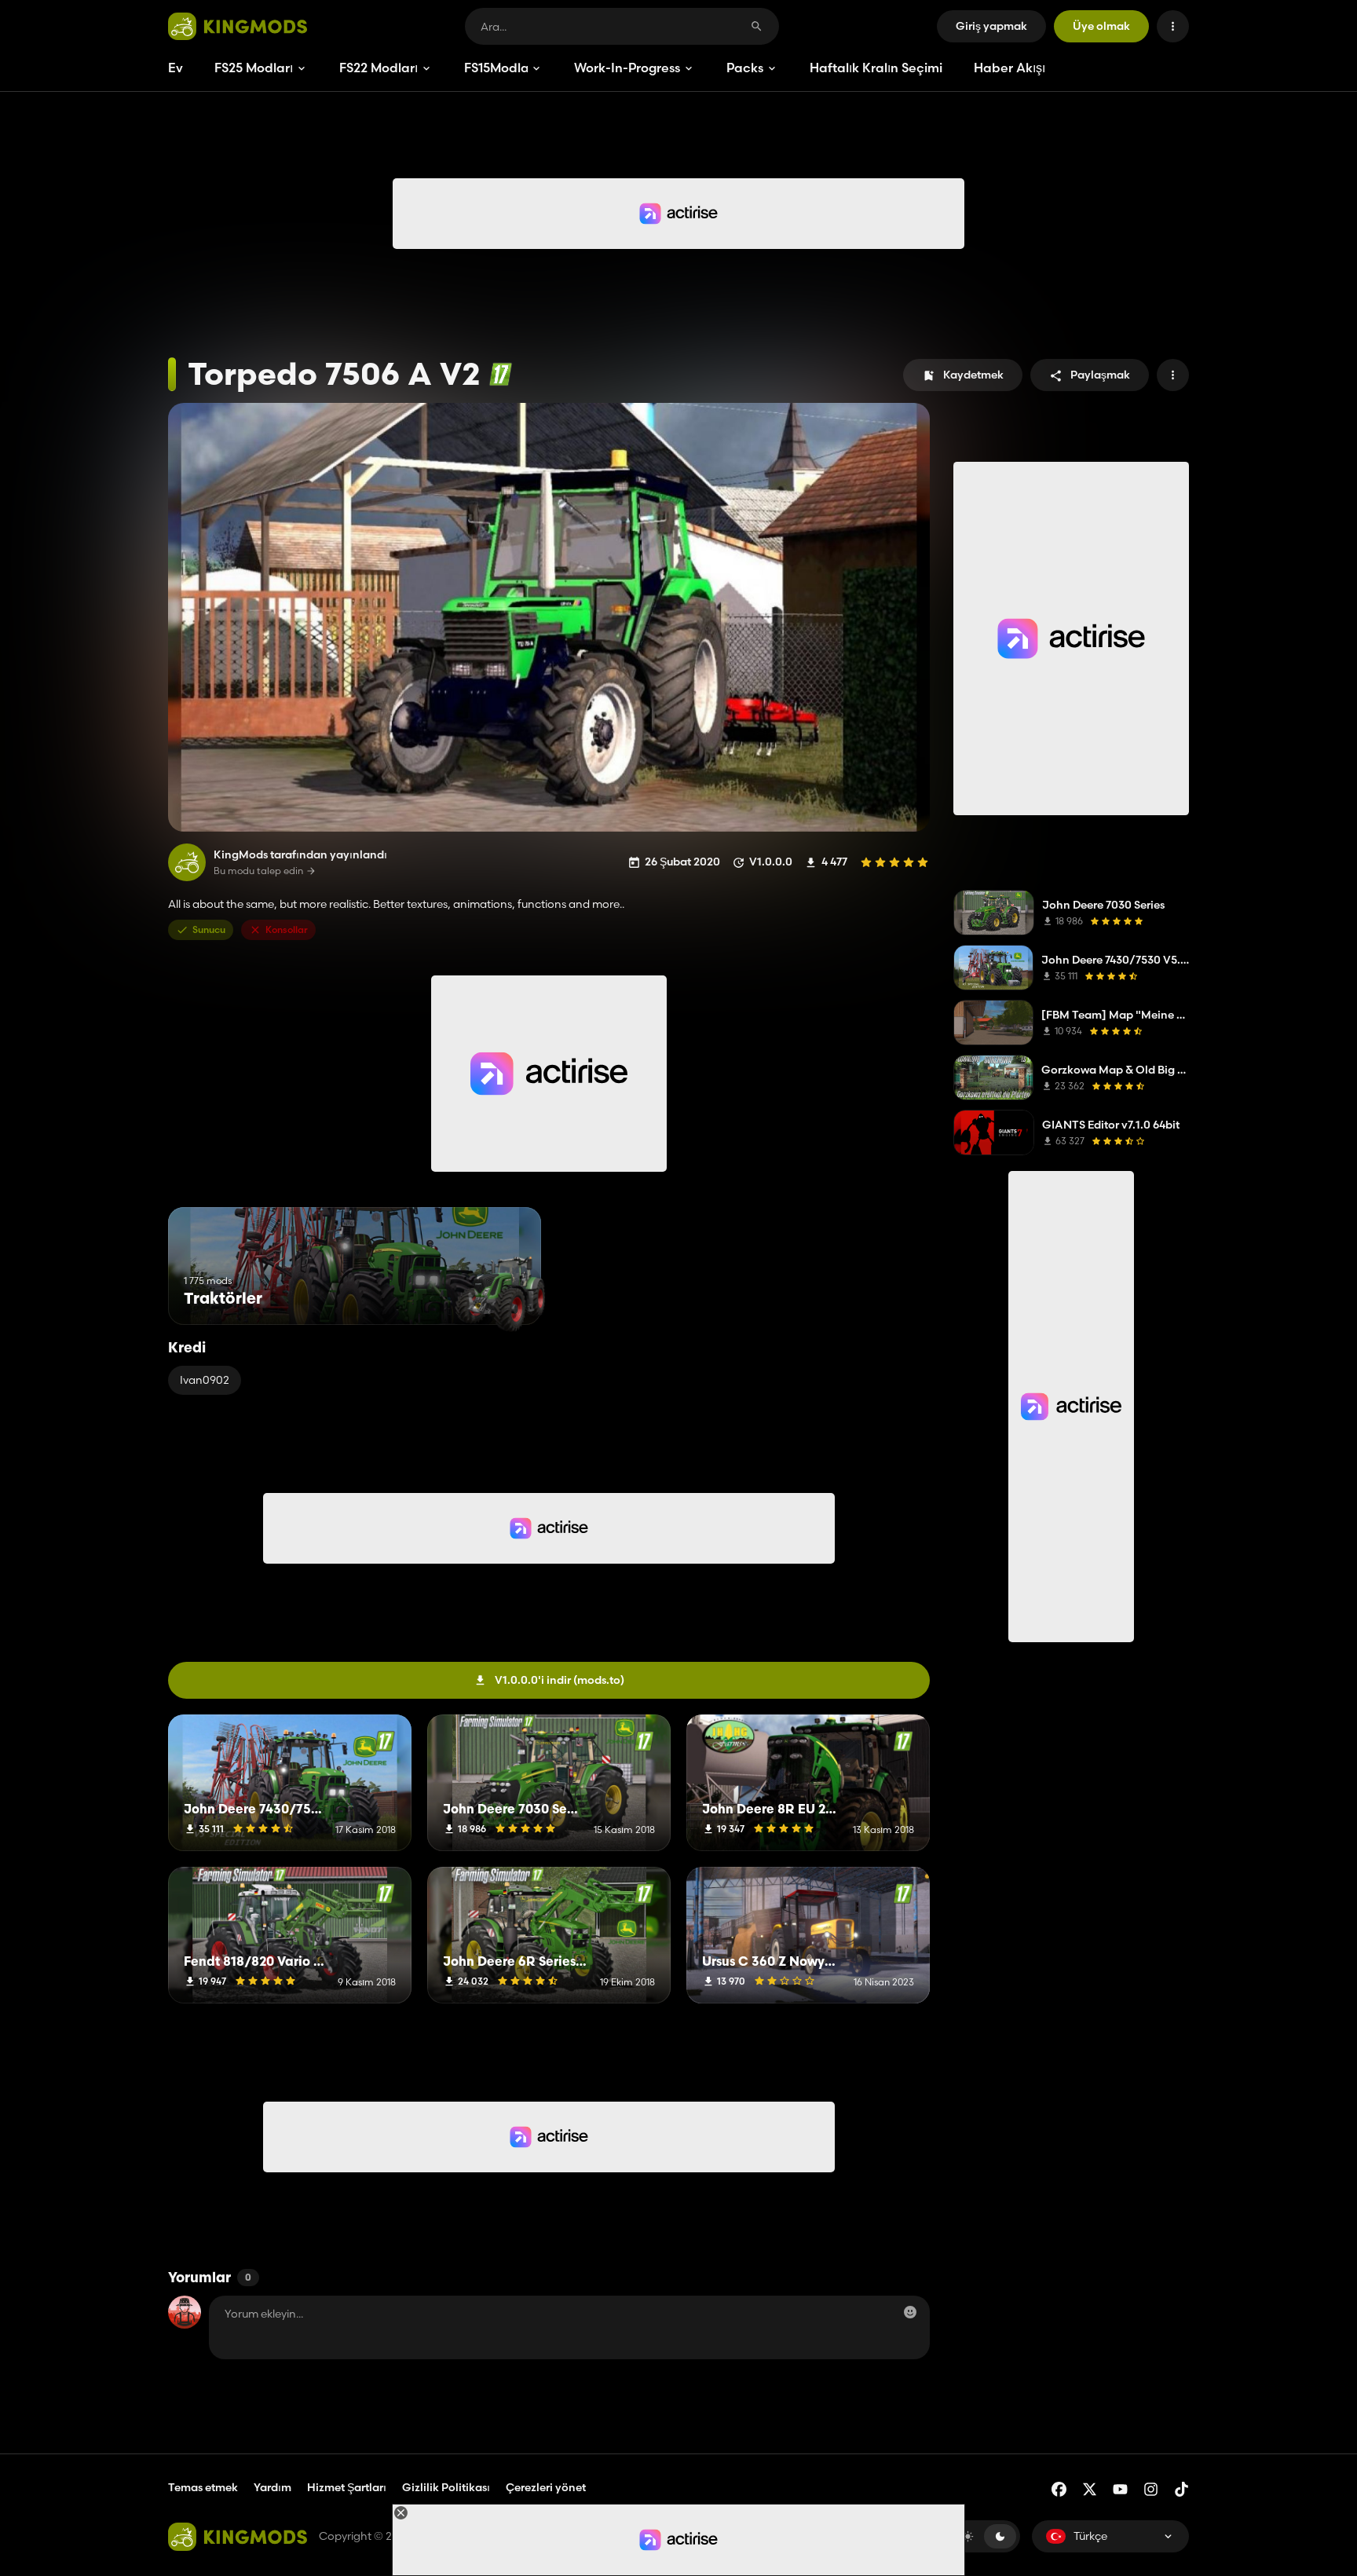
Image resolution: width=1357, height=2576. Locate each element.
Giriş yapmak (991, 26)
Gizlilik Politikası (446, 2487)
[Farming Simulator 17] (501, 374)
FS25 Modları (254, 68)
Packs (745, 68)
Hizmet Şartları (347, 2487)
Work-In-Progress (627, 68)
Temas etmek (203, 2487)
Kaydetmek (973, 375)
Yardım (272, 2487)
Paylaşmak (1100, 375)
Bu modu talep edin (258, 871)
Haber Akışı (1010, 68)
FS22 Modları (379, 68)
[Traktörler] (500, 1295)
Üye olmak (1101, 26)
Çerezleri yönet (546, 2488)
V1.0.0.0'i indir (560, 1680)
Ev (176, 68)
